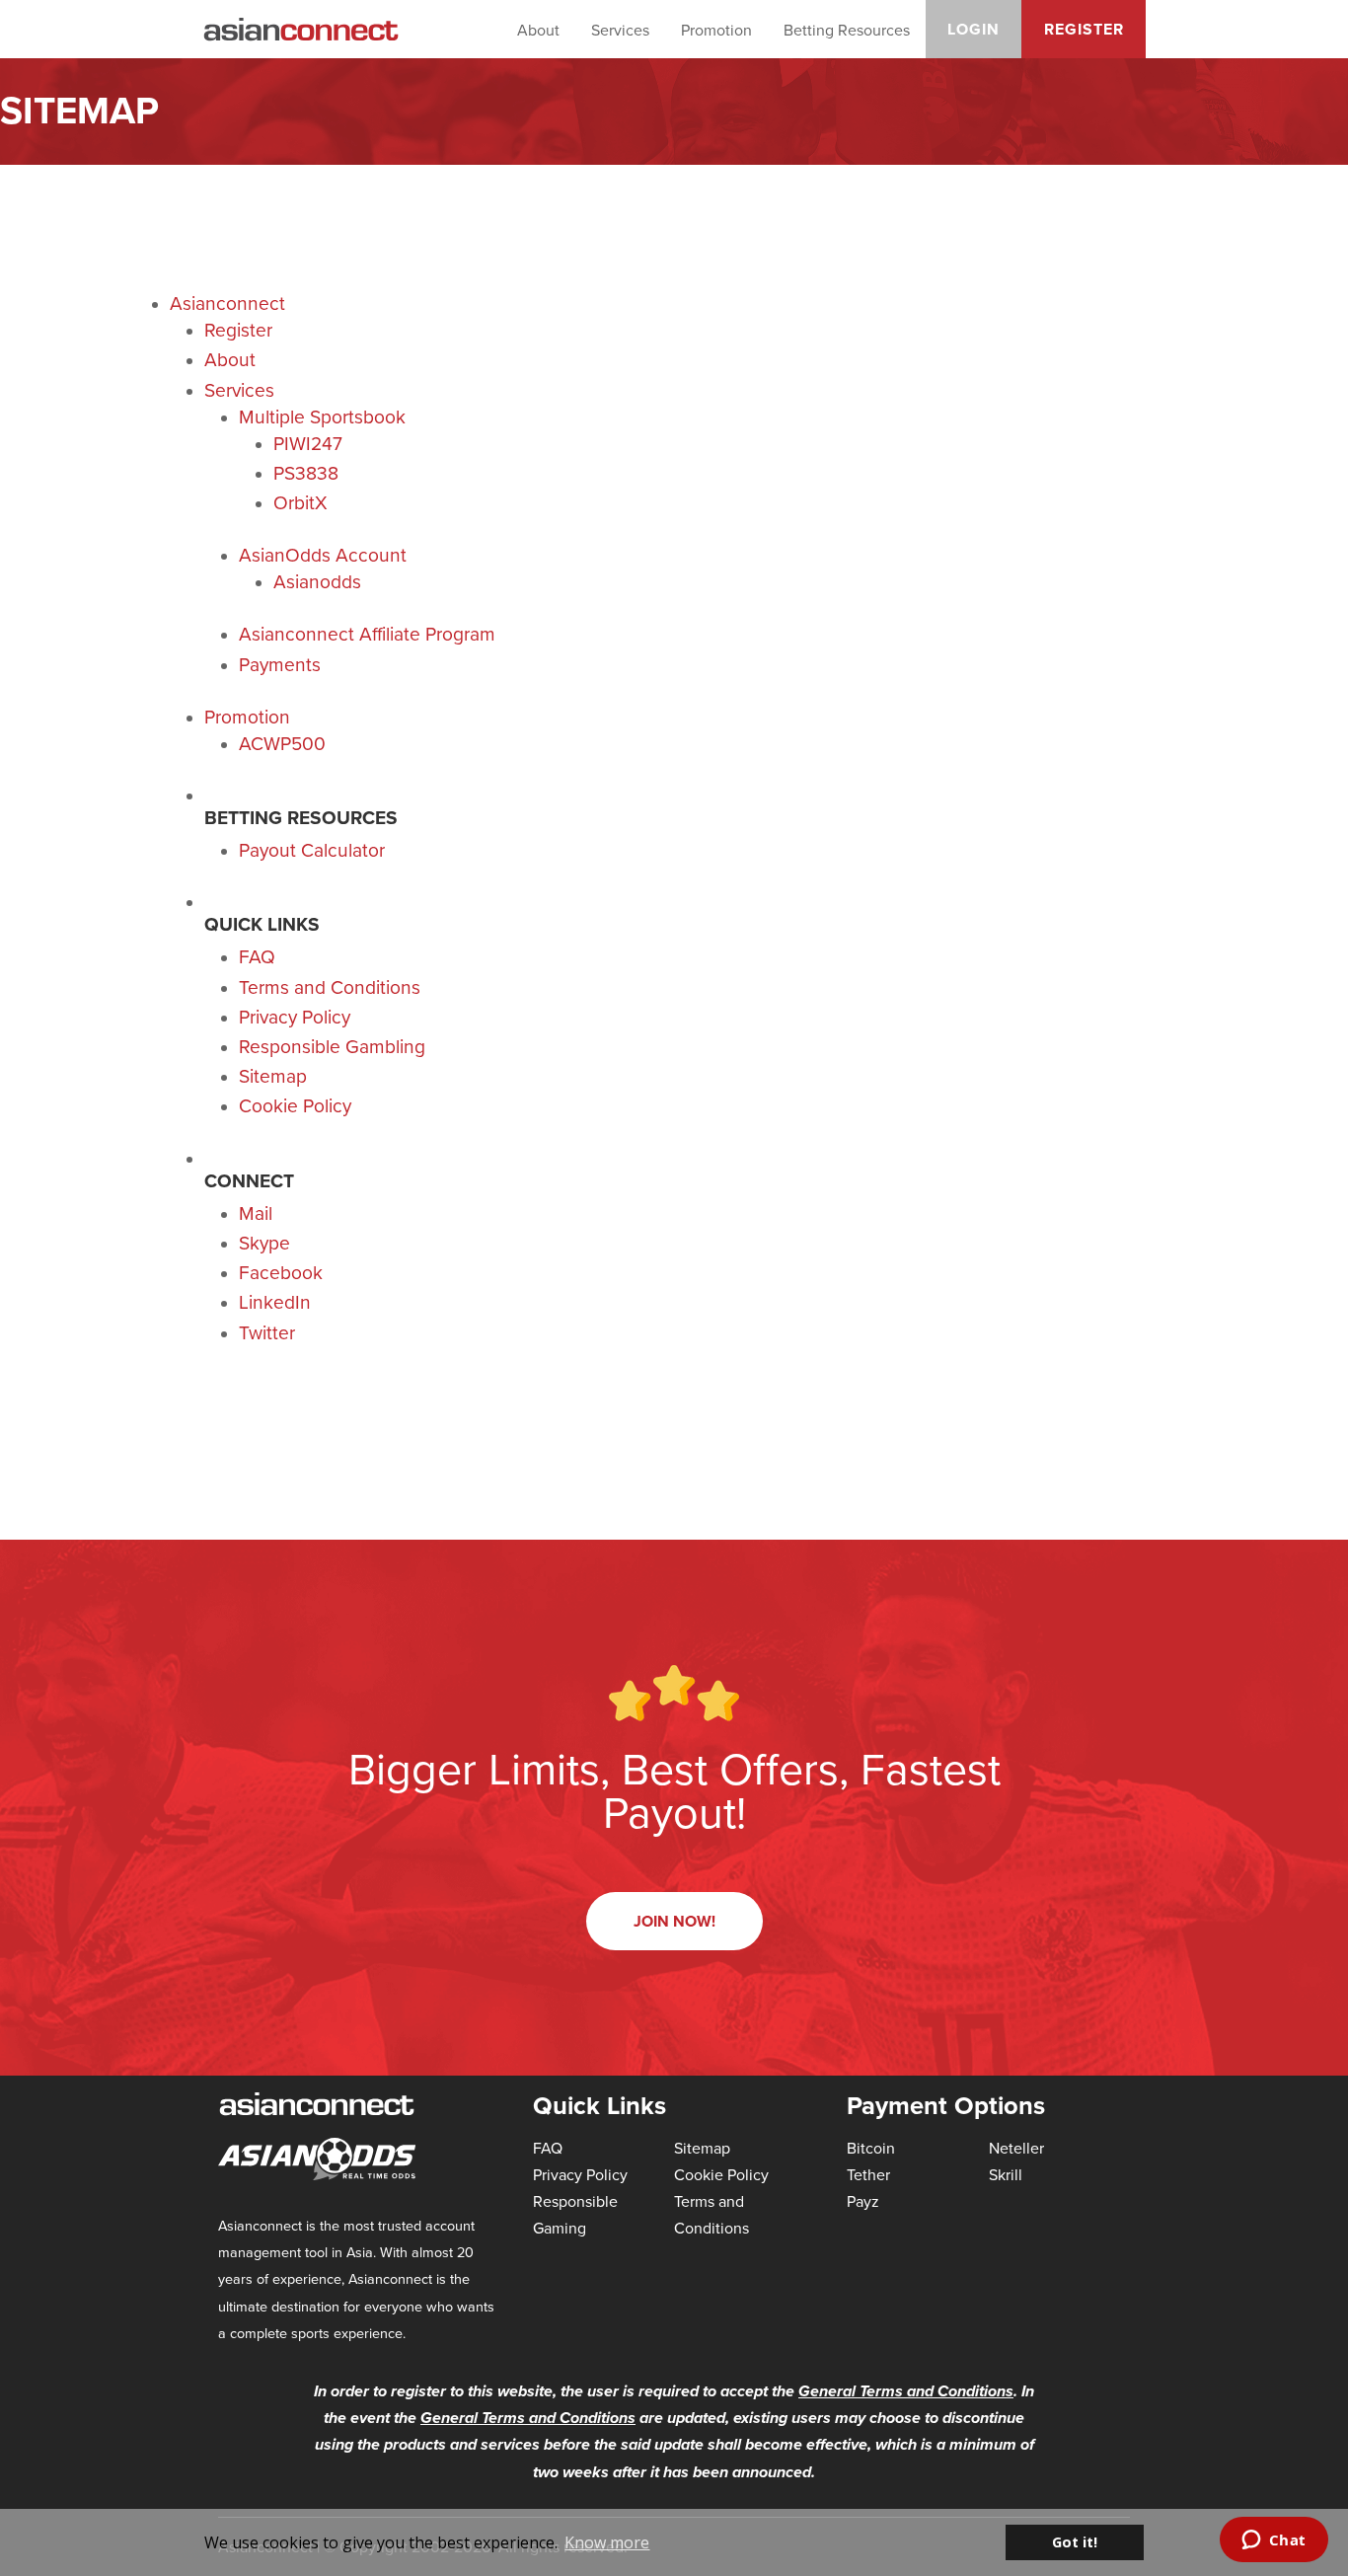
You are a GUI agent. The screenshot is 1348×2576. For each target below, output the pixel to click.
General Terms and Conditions (906, 2391)
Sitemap (273, 1075)
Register (238, 329)
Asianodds (317, 581)
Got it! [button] (1075, 2542)
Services (620, 30)
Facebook (281, 1272)
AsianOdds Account (323, 554)
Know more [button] (607, 2542)
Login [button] (974, 29)
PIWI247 (308, 443)
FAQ (257, 956)
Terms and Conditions (330, 986)
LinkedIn (275, 1301)
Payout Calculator (312, 849)
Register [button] (1084, 29)
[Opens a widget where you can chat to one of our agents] (1273, 2541)
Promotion (716, 30)
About (538, 30)
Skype (264, 1242)
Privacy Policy (295, 1016)
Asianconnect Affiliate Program (367, 633)
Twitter (267, 1332)
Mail (256, 1212)
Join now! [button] (674, 1921)
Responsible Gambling (332, 1046)
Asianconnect (227, 303)
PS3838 (306, 472)
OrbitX (300, 502)
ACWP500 (282, 743)
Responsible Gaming (575, 2214)
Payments (280, 664)
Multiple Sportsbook (322, 416)
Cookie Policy (295, 1105)
